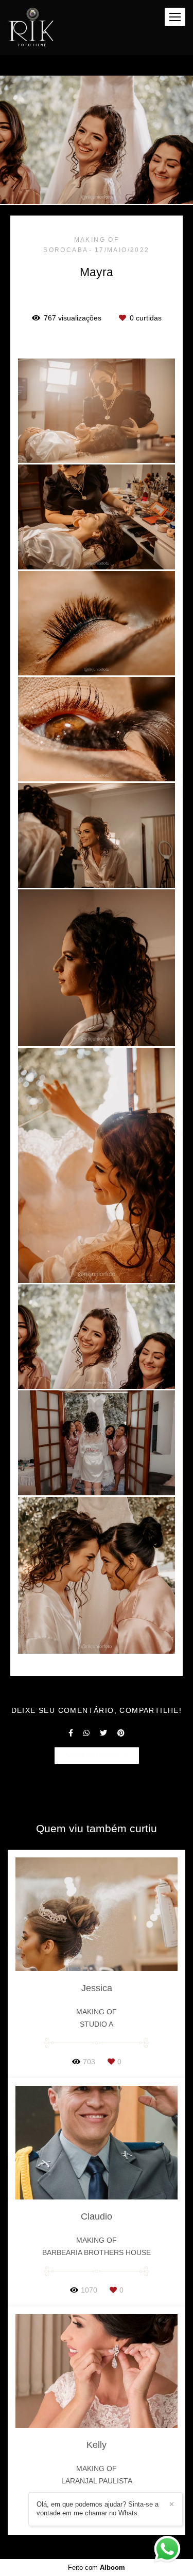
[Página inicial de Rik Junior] (31, 28)
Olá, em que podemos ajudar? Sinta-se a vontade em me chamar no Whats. (98, 2509)
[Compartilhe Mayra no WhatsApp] (86, 1733)
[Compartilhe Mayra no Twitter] (103, 1733)
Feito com (97, 2568)
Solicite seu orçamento (97, 1755)
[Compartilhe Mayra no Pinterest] (121, 1733)
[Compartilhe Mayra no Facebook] (71, 1733)
